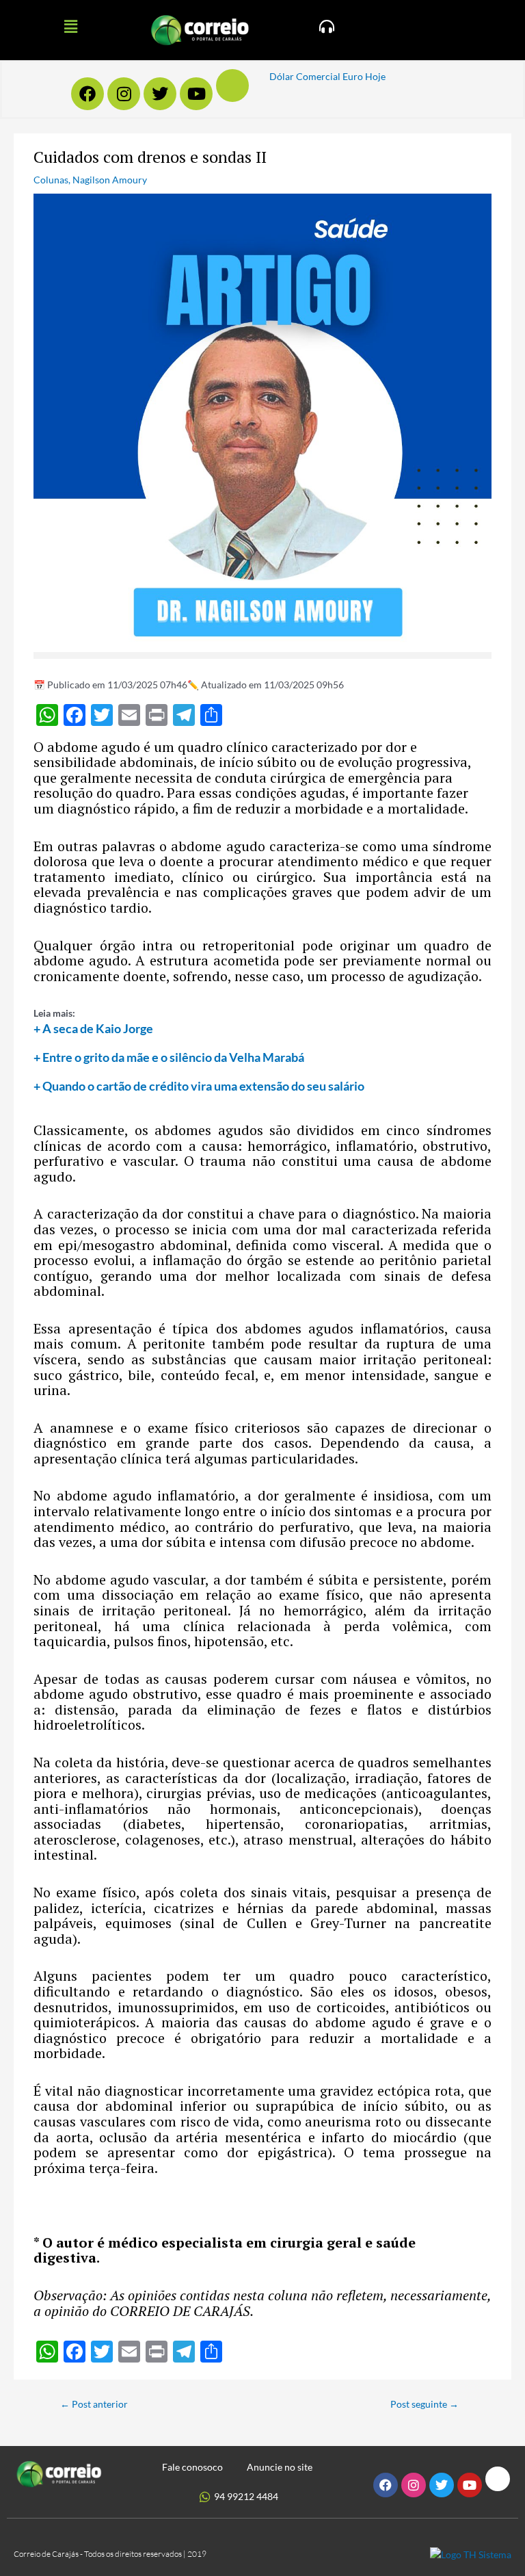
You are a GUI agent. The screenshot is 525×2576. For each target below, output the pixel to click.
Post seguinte (425, 2404)
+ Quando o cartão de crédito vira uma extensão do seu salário (199, 1086)
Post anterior (94, 2404)
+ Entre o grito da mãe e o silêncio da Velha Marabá (169, 1057)
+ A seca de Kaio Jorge (93, 1028)
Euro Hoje (364, 76)
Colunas (51, 180)
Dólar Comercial (305, 76)
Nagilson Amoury (110, 180)
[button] (70, 26)
